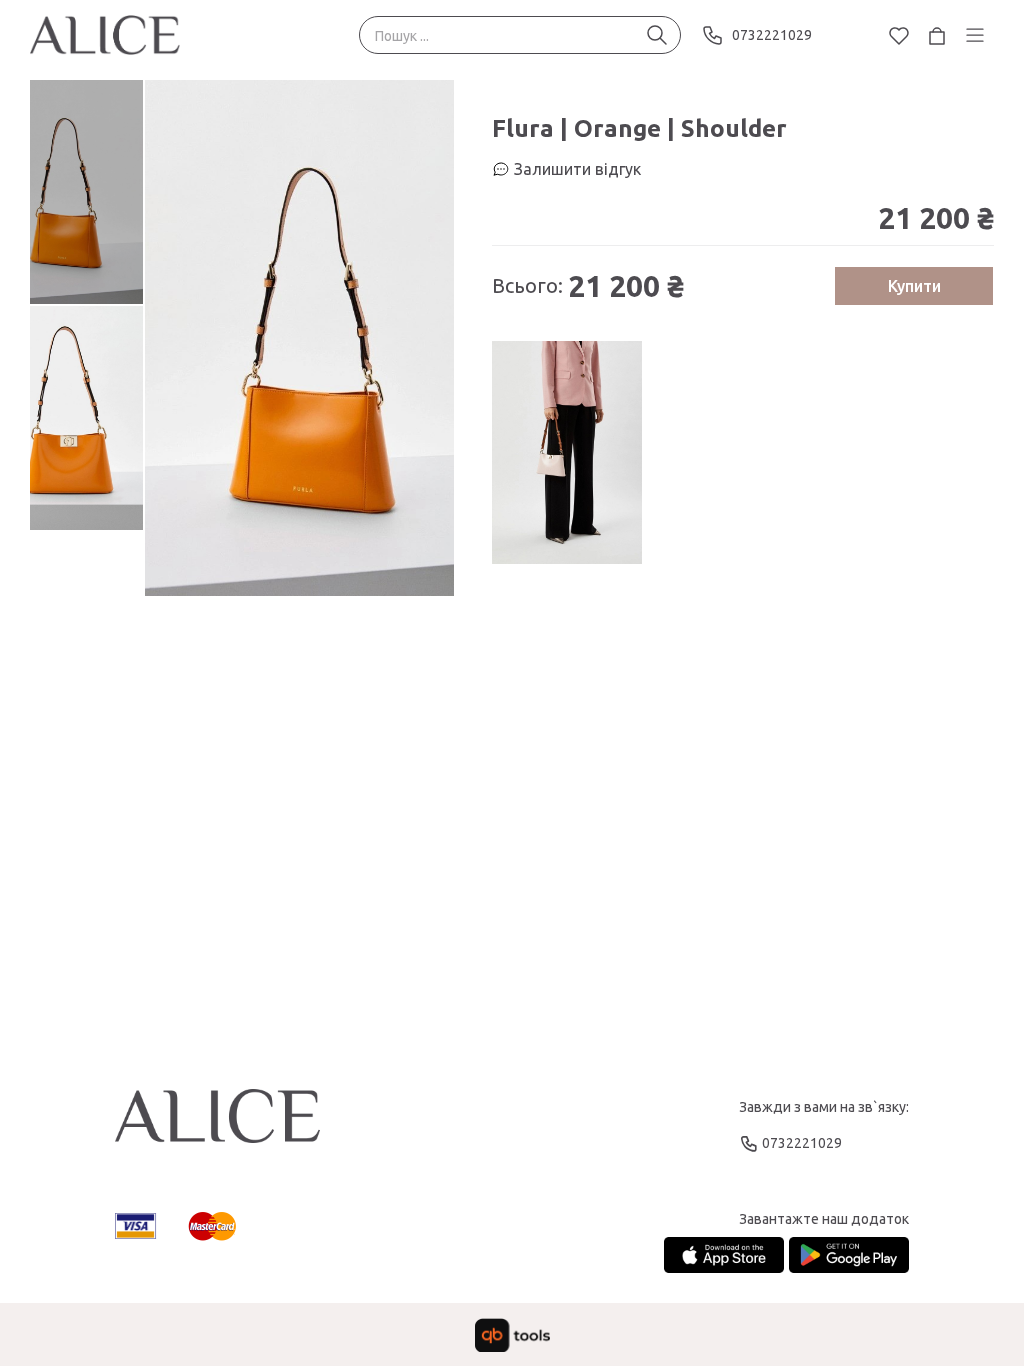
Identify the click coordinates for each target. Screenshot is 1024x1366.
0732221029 (772, 35)
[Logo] (217, 1125)
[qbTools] (512, 1335)
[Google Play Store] (849, 1255)
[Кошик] (937, 35)
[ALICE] (105, 35)
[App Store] (724, 1255)
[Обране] (899, 35)
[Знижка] (567, 452)
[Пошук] (657, 35)
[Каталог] (975, 35)
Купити (914, 286)
